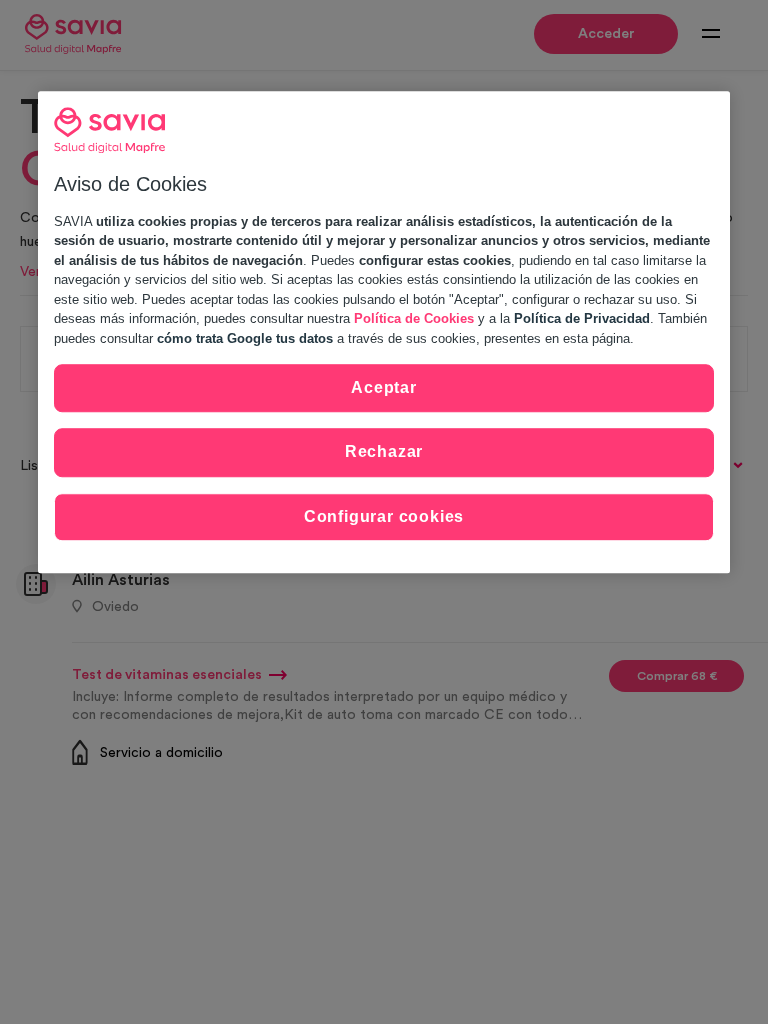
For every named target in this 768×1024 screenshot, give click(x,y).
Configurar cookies (384, 516)
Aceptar (384, 387)
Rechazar (384, 452)
